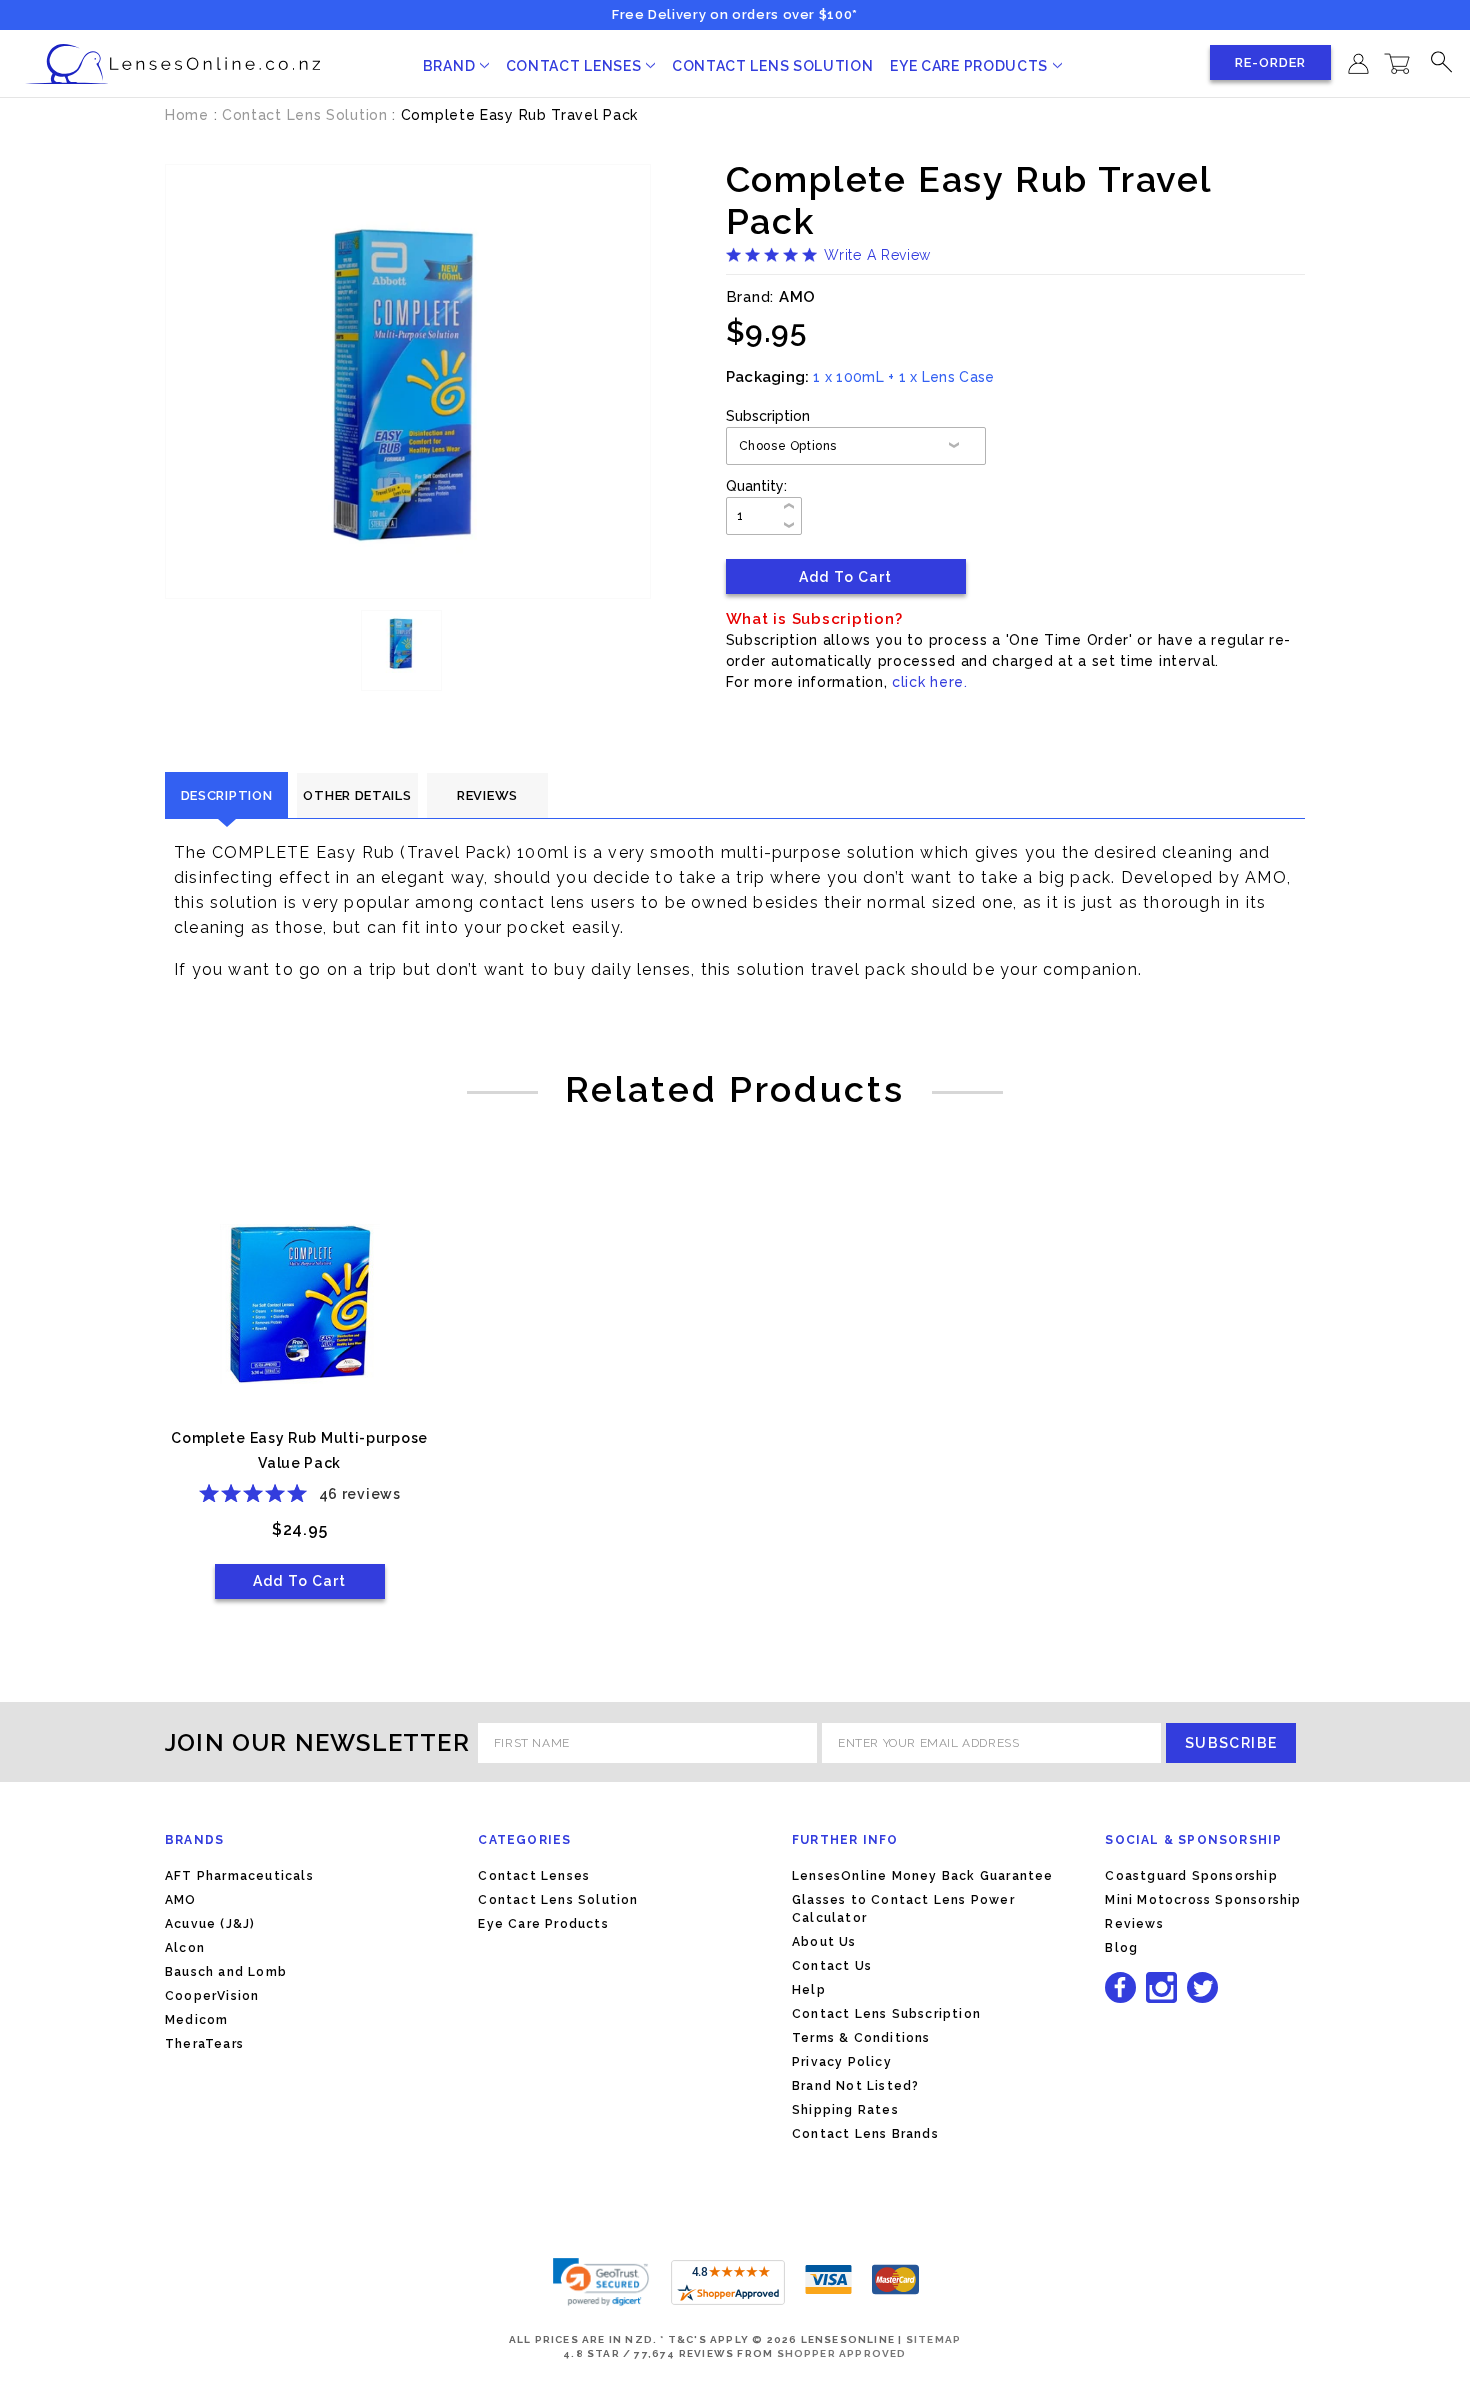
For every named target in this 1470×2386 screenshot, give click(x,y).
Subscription (768, 416)
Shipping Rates (845, 2110)
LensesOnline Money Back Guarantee (923, 1876)
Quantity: (756, 486)
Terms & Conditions (861, 2038)
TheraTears (204, 2044)
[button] (601, 2282)
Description (227, 795)
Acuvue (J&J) (210, 1924)
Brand (451, 66)
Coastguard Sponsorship (1191, 1876)
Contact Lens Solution (773, 66)
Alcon (185, 1948)
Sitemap (933, 2339)
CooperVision (212, 1996)
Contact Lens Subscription (886, 2014)
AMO (181, 1900)
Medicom (196, 2020)
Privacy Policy (842, 2062)
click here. (930, 682)
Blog (1121, 1948)
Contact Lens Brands (865, 2134)
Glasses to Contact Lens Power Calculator (903, 1909)
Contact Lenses (576, 66)
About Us (824, 1942)
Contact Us (832, 1966)
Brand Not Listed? (855, 2086)
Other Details (357, 795)
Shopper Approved (842, 2353)
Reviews (487, 795)
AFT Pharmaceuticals (239, 1876)
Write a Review (877, 255)
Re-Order (1270, 62)
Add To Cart (299, 1581)
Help (809, 1990)
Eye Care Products (971, 66)
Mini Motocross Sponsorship (1203, 1900)
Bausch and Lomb (226, 1972)
